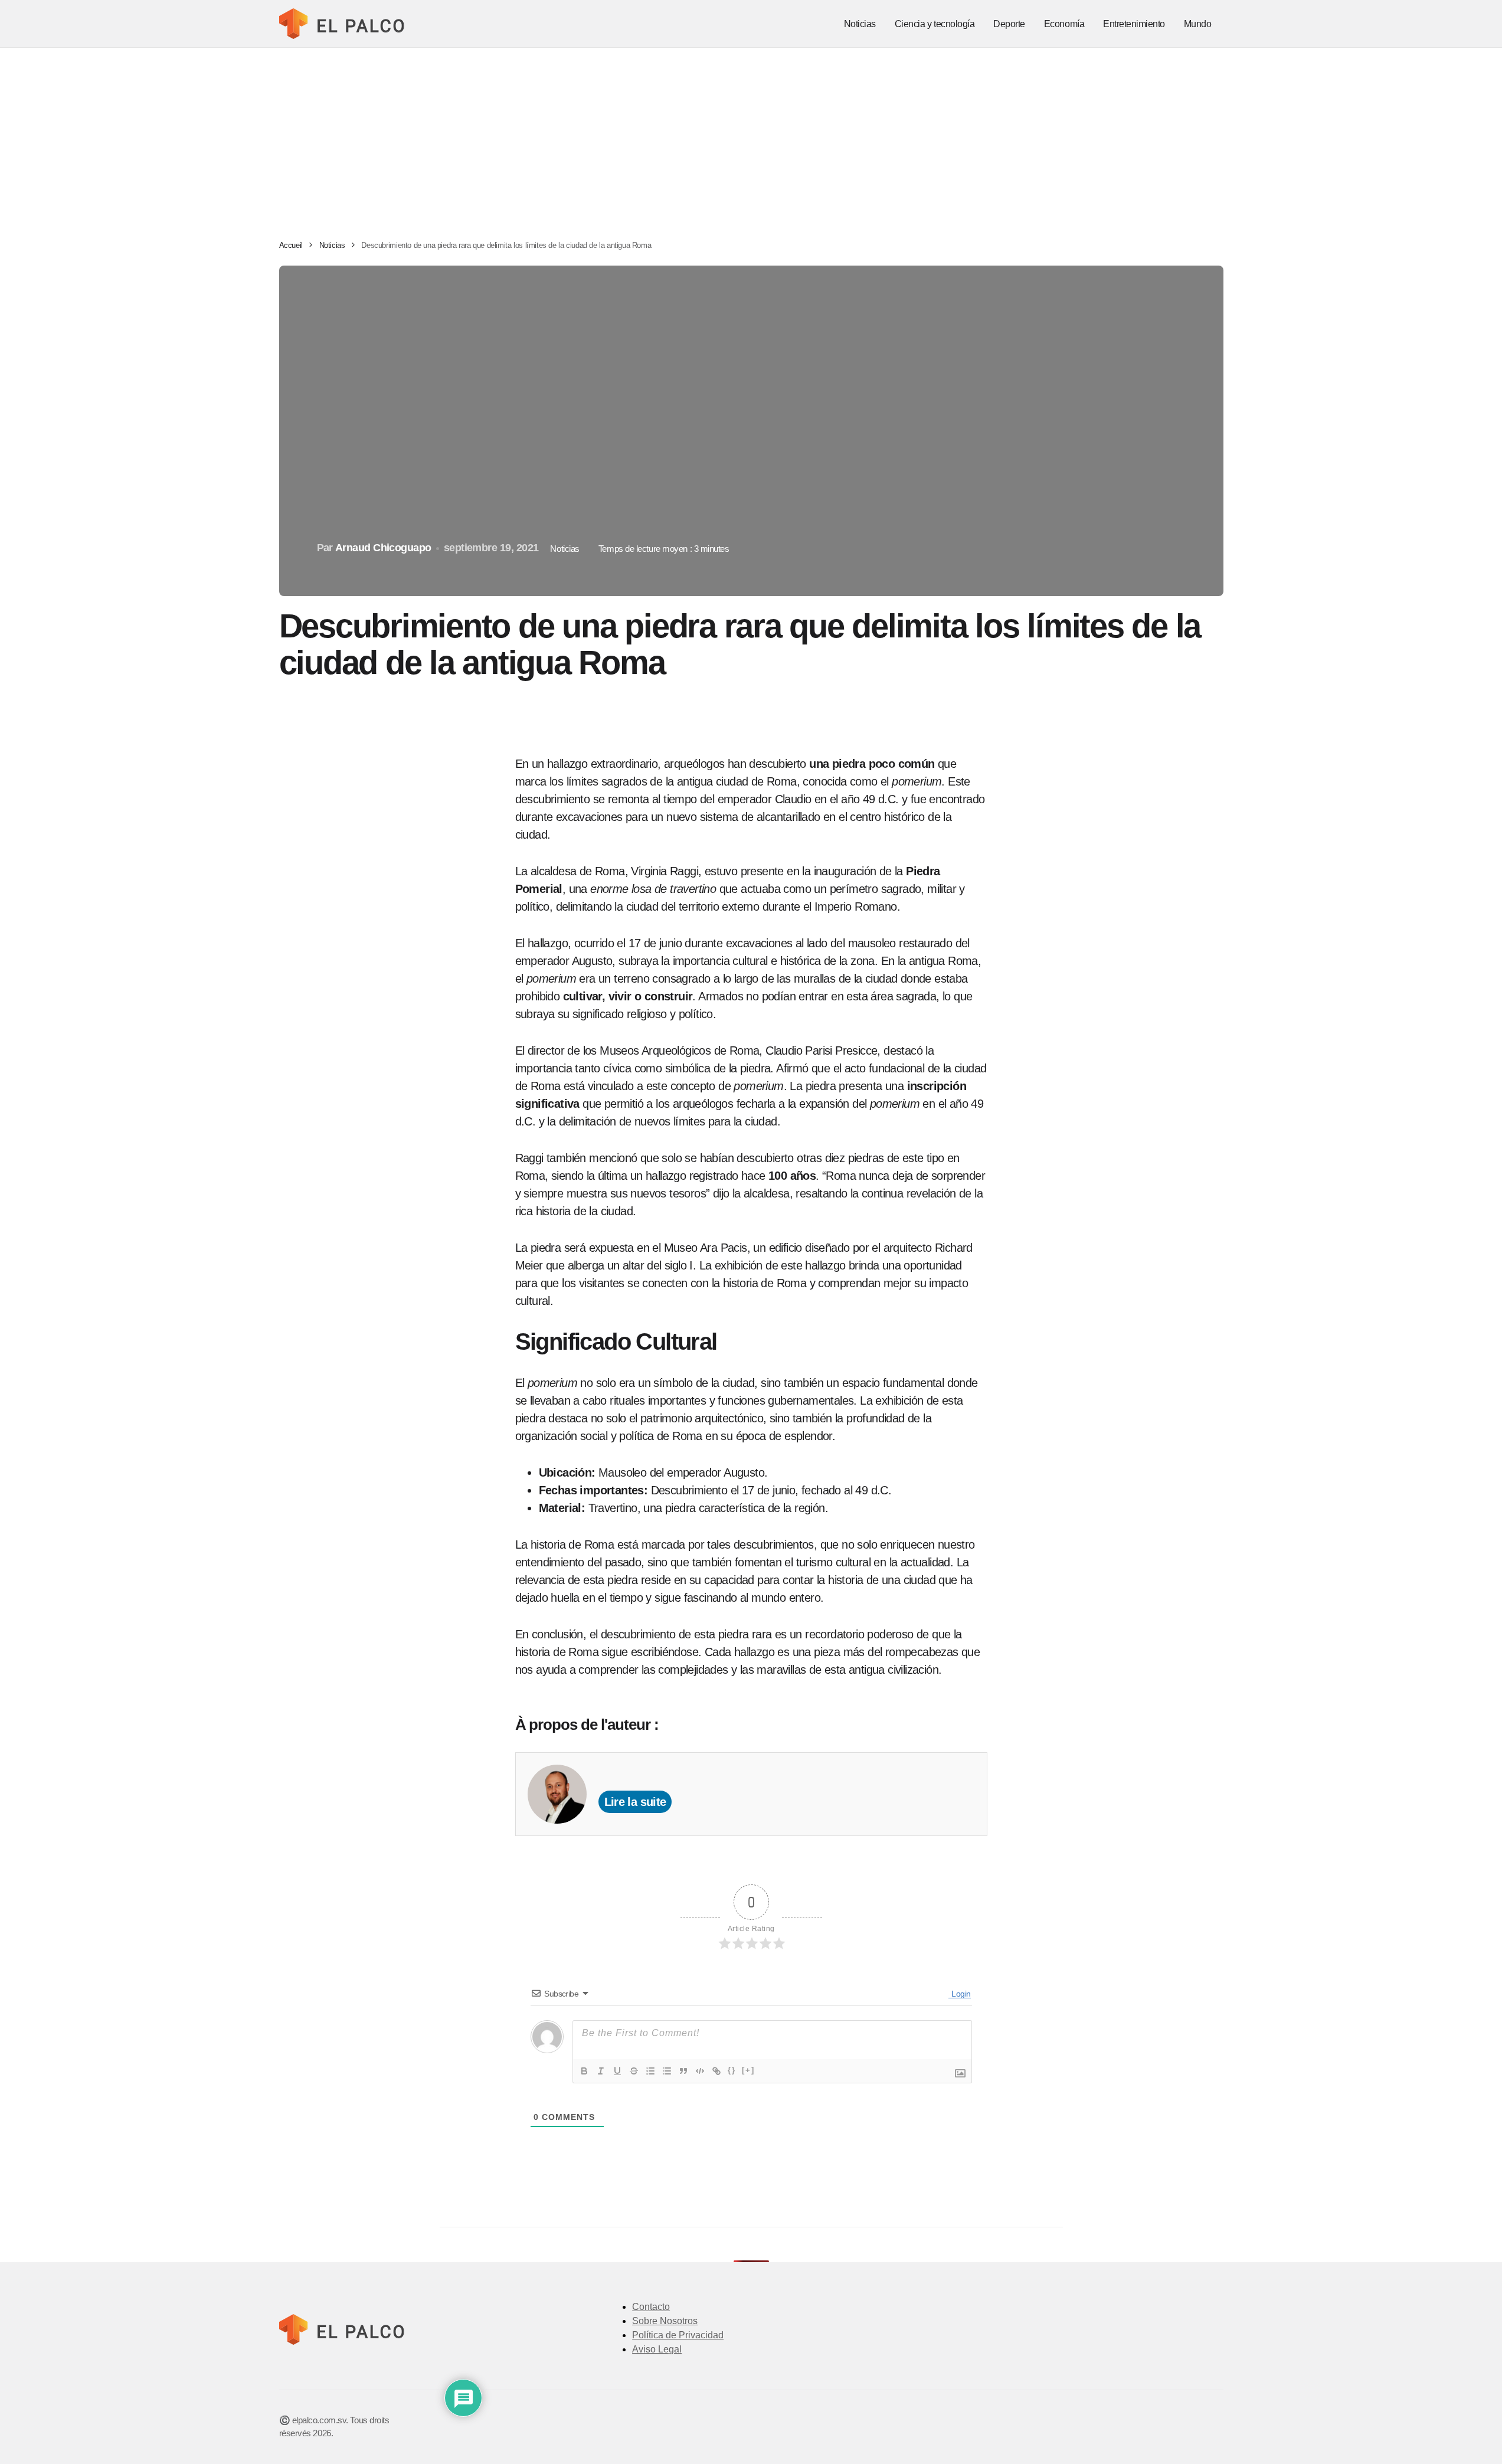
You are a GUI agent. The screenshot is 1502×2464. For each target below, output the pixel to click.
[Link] (716, 2071)
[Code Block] (700, 2071)
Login (960, 1994)
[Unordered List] (667, 2071)
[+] (748, 2070)
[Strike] (634, 2071)
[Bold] (584, 2071)
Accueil (291, 245)
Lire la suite (635, 1802)
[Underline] (617, 2071)
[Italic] (601, 2071)
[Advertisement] (751, 136)
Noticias (332, 245)
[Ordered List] (650, 2071)
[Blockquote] (683, 2071)
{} (732, 2070)
